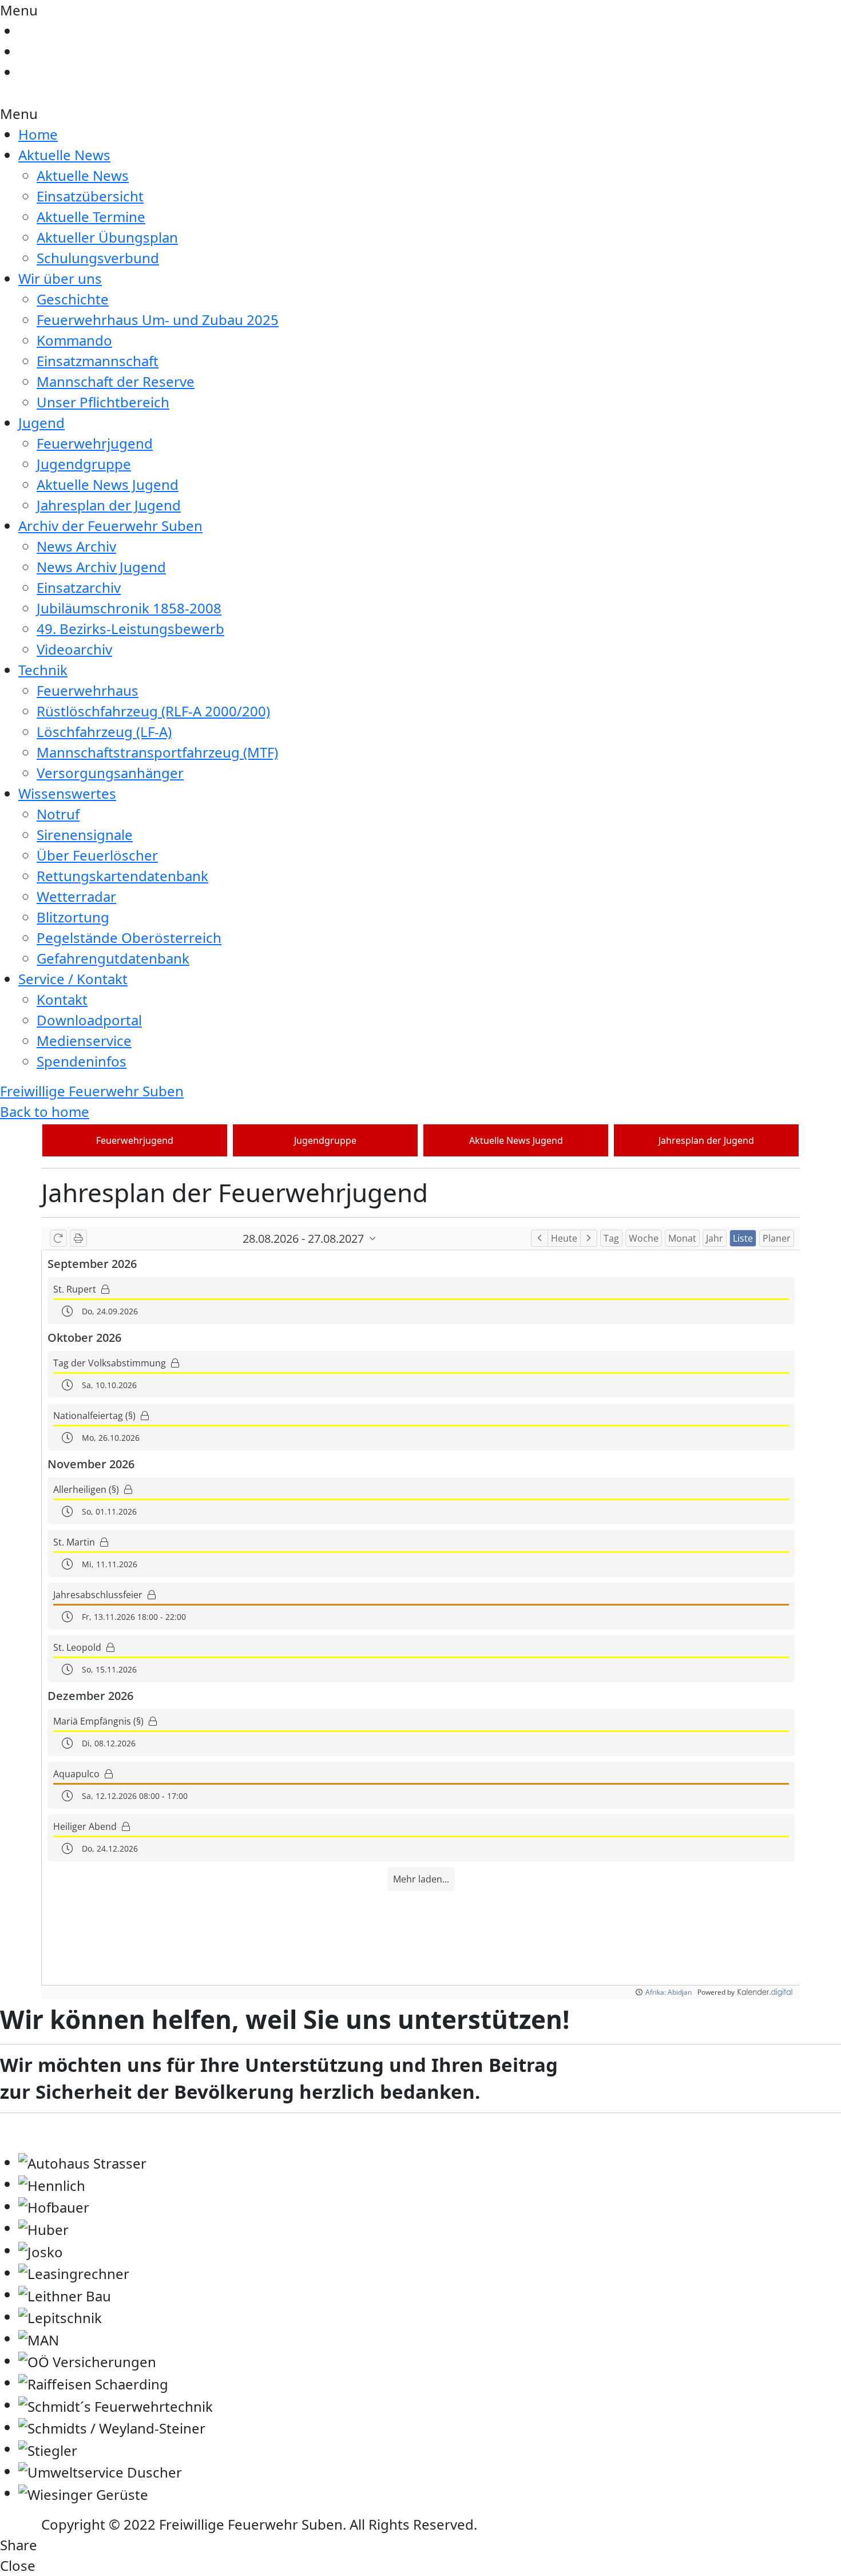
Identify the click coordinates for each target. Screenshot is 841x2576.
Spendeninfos (82, 1061)
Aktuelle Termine (91, 217)
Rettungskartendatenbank (122, 876)
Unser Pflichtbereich (103, 402)
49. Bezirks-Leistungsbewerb (130, 629)
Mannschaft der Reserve (116, 381)
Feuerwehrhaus (88, 690)
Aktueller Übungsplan (107, 237)
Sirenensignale (85, 835)
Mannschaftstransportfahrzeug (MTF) (157, 752)
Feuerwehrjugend (95, 443)
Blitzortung (73, 917)
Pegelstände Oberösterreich (129, 938)
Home (38, 134)
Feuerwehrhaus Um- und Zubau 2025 (158, 320)
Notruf (58, 814)
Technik (43, 670)
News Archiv (76, 546)
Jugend (41, 423)
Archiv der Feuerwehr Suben (110, 526)
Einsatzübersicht (90, 196)
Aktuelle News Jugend (108, 484)
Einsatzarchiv (79, 587)
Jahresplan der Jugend (109, 505)
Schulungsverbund (98, 258)
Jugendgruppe (84, 464)
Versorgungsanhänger (110, 773)
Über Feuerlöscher (97, 855)
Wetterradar (76, 896)
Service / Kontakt (73, 979)
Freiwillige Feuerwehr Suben (92, 1091)
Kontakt (62, 999)
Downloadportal (89, 1020)
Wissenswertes (67, 793)
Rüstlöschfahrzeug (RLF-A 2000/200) (153, 711)
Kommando (74, 340)
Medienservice (84, 1041)
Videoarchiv (74, 649)
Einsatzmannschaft (98, 361)
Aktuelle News (64, 155)
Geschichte (73, 299)
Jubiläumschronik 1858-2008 (129, 608)
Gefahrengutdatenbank (113, 958)
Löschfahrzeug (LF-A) (104, 732)
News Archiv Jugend (101, 567)
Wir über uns (60, 278)
